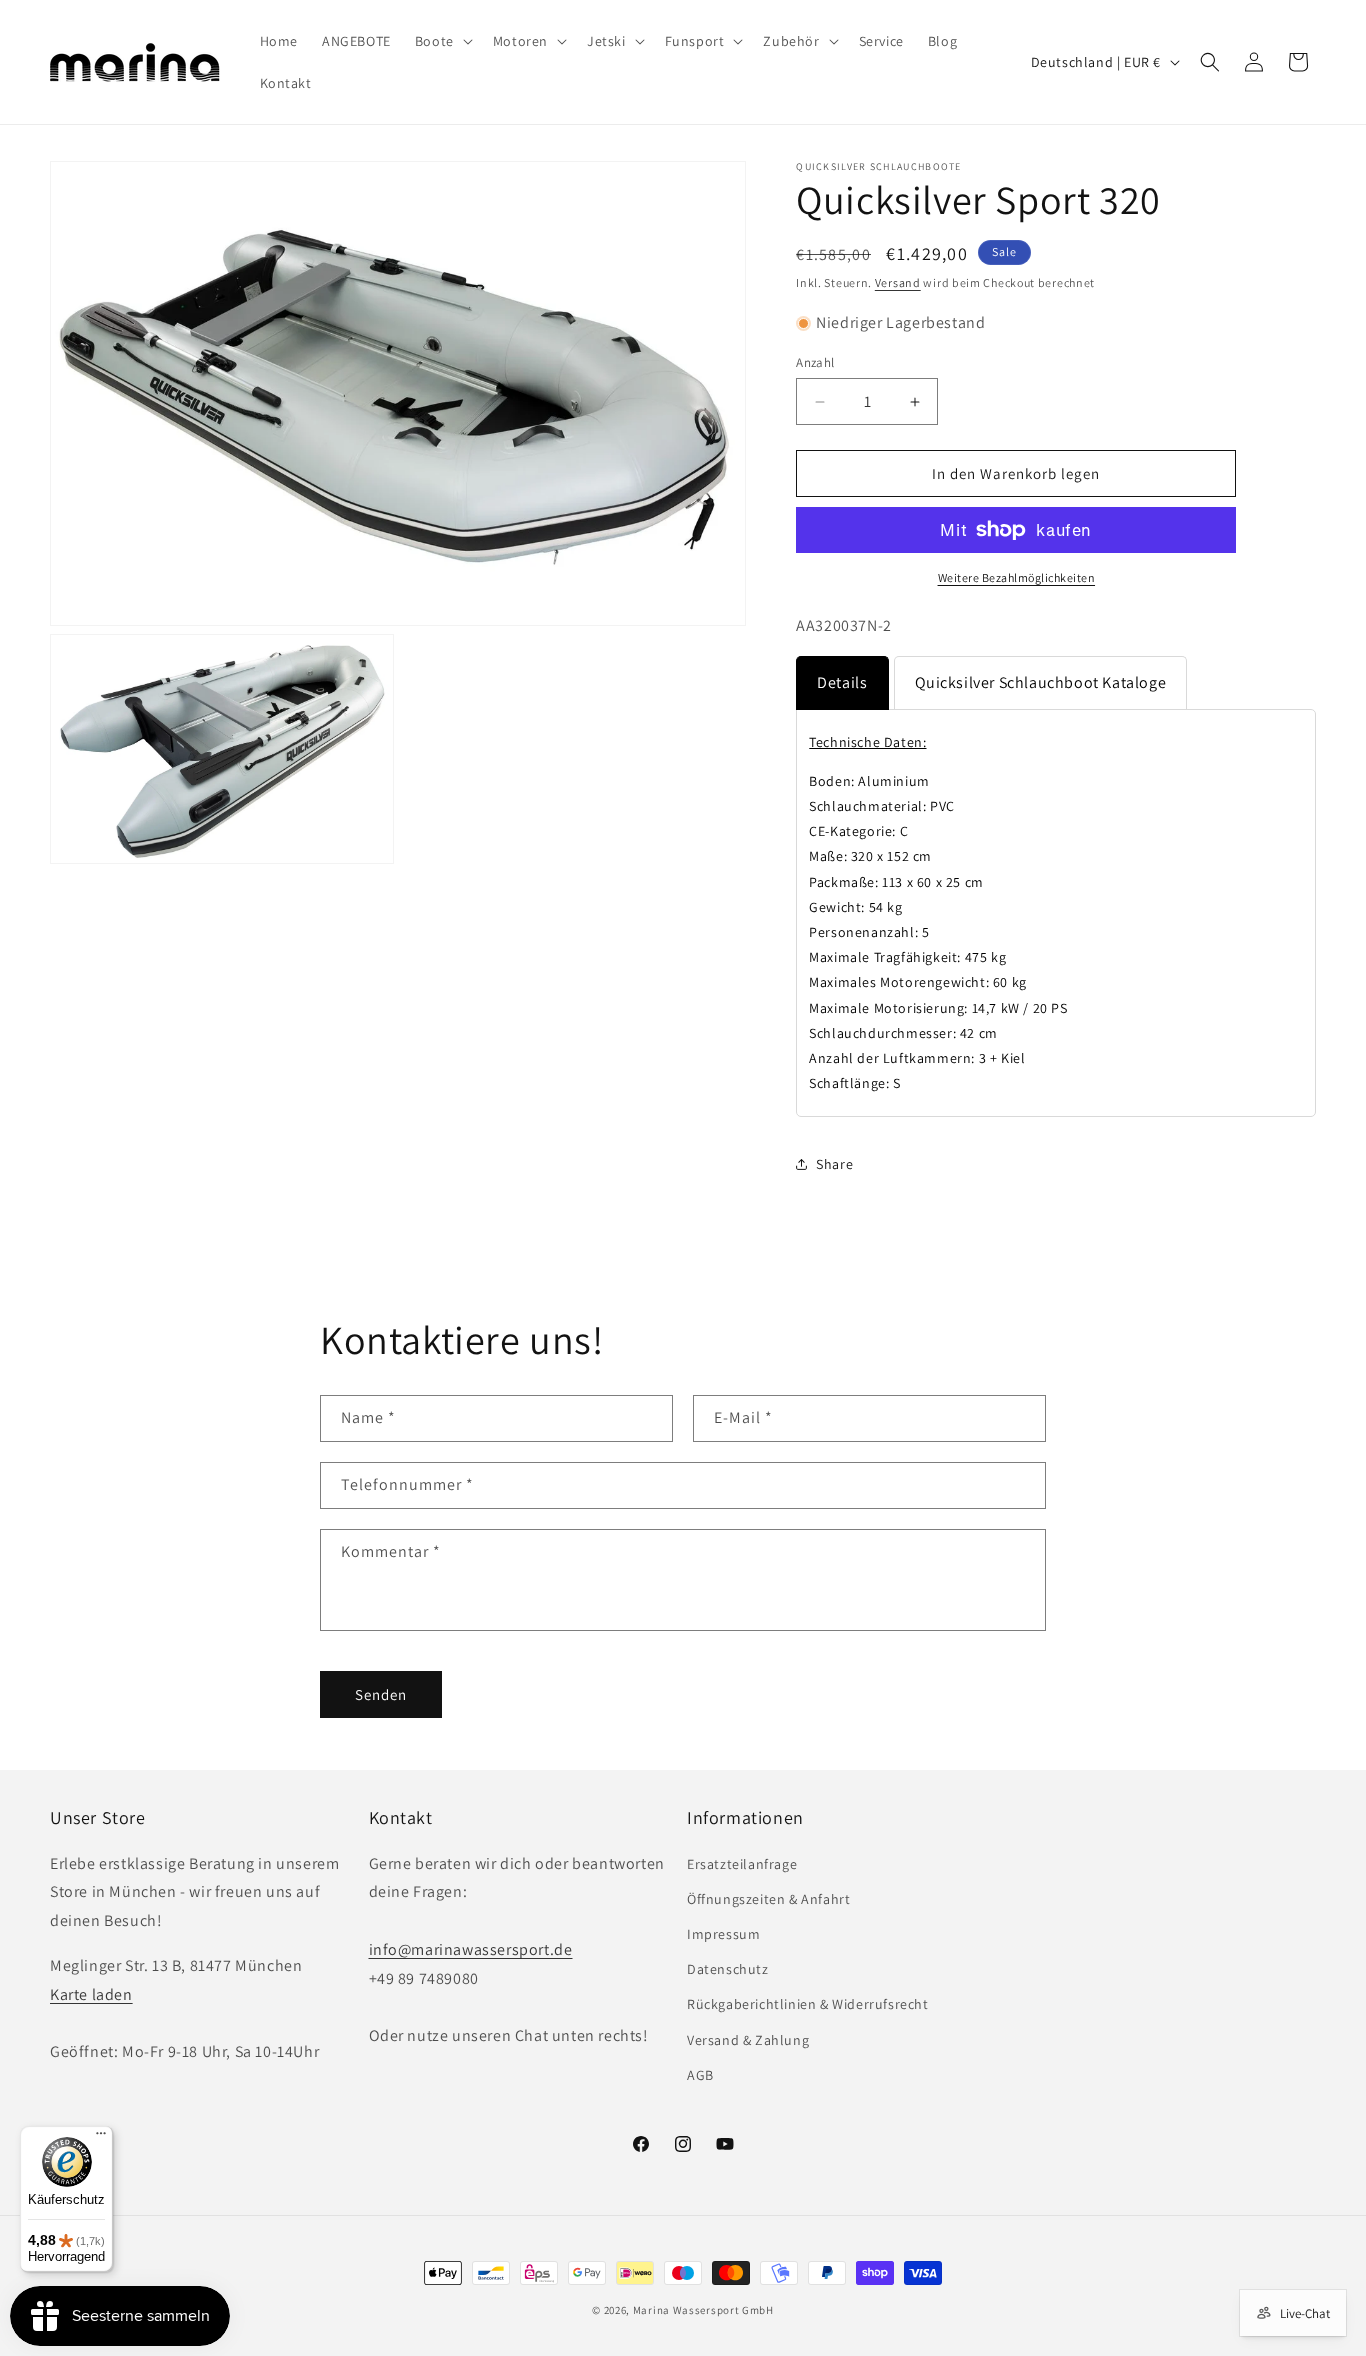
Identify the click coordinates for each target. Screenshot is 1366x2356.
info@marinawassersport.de (471, 1949)
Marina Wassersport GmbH (703, 2310)
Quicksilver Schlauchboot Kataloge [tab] (1041, 682)
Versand (898, 282)
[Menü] (101, 2138)
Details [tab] (842, 682)
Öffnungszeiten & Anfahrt (768, 1899)
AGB (700, 2075)
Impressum (723, 1934)
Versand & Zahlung (748, 2040)
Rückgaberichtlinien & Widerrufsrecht (808, 2004)
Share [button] (834, 1164)
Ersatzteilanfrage (742, 1864)
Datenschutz (728, 1969)
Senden (381, 1694)
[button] (442, 41)
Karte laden (91, 1994)
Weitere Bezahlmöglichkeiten (1017, 577)
